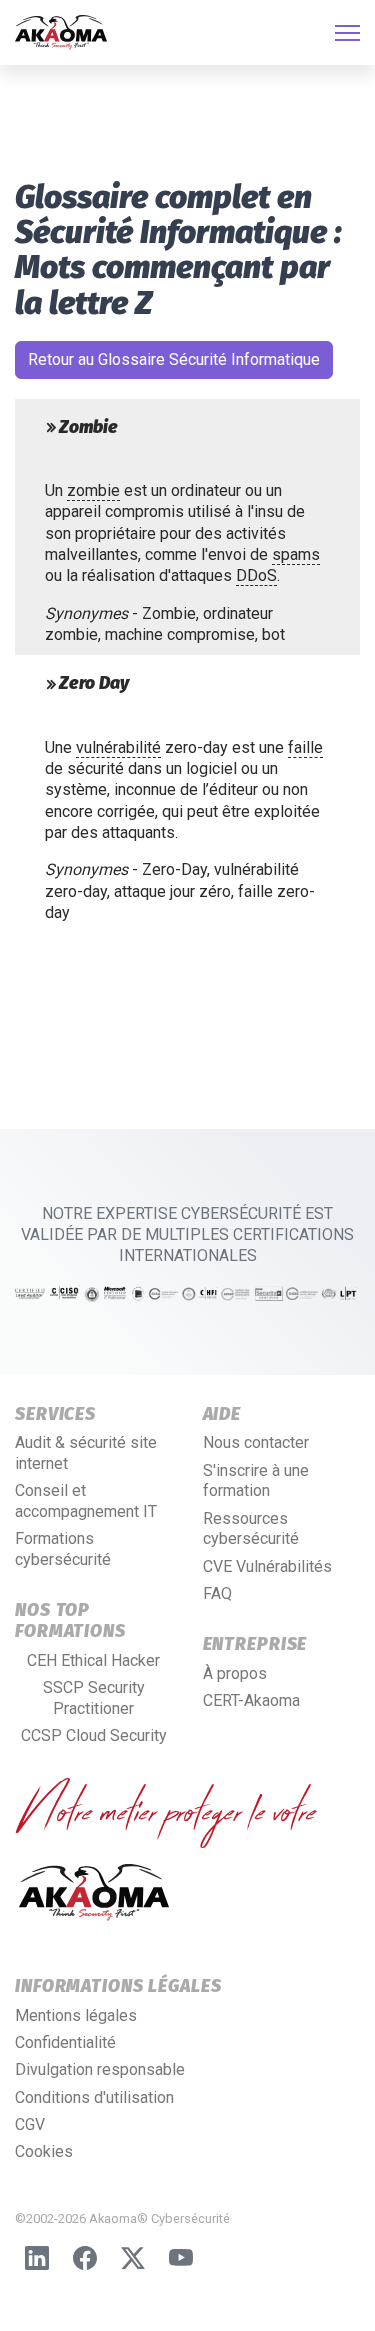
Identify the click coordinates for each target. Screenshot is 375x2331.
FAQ (217, 1593)
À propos (235, 1673)
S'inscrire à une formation (256, 1481)
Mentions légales (76, 2015)
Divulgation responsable (100, 2069)
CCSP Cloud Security (94, 1735)
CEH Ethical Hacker (93, 1660)
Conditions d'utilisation (94, 2097)
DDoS (256, 575)
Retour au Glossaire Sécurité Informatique (174, 359)
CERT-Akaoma (251, 1700)
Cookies (44, 2151)
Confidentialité (65, 2042)
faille (305, 747)
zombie (93, 490)
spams (296, 554)
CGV (30, 2124)
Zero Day (94, 684)
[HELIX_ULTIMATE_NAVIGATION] (347, 33)
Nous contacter (256, 1442)
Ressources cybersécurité (251, 1529)
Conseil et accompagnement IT (86, 1501)
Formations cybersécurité (63, 1549)
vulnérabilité (118, 747)
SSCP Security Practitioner (94, 1698)
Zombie (88, 428)
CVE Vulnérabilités (267, 1566)
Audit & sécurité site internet (86, 1453)
